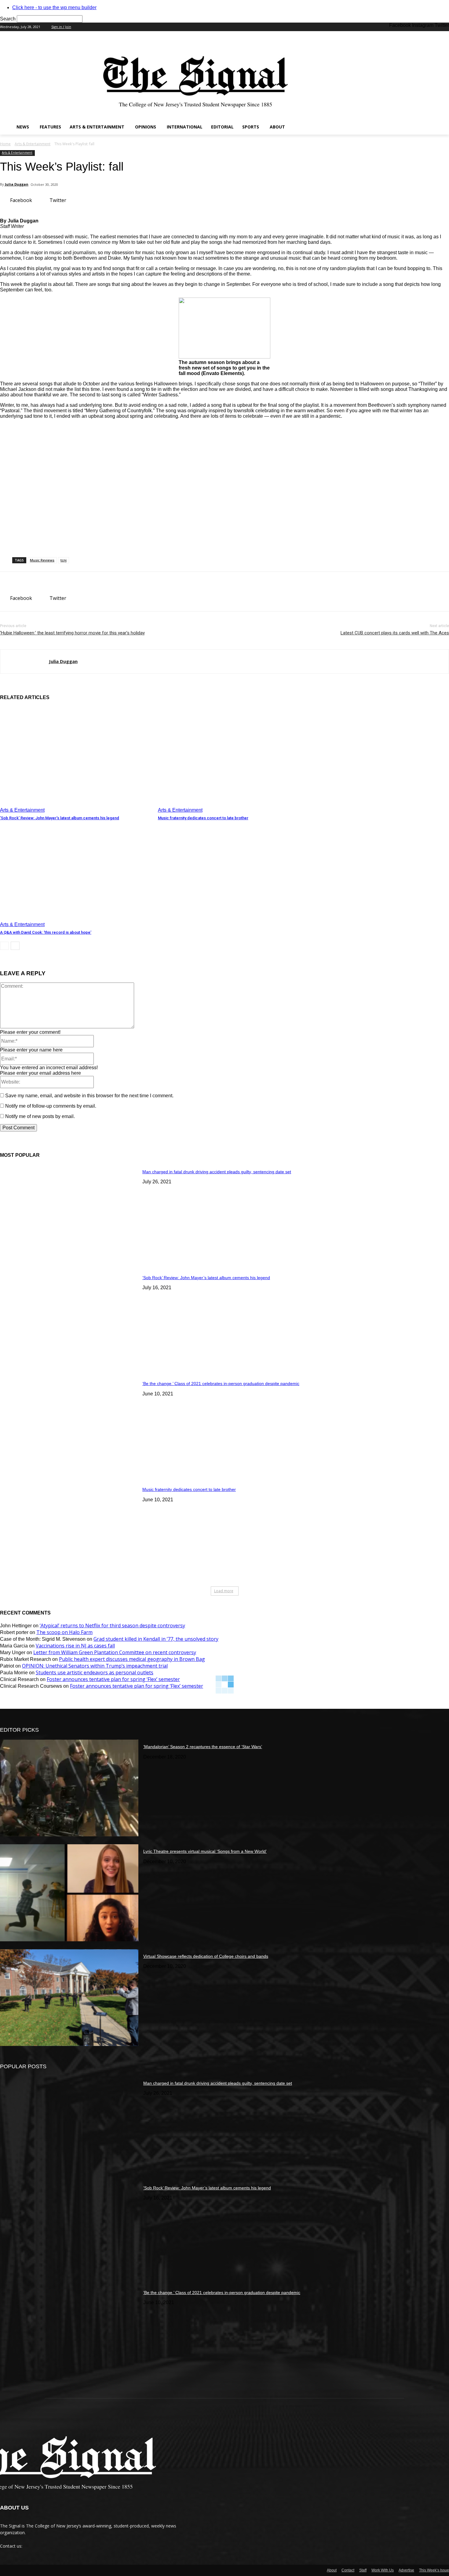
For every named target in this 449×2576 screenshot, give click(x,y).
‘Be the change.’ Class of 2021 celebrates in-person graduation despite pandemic (221, 1384)
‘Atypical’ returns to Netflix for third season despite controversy (112, 1625)
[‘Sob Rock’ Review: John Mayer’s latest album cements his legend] (76, 760)
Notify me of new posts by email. (40, 1116)
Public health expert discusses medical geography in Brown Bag (132, 1659)
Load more (224, 1591)
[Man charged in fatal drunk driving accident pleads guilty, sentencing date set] (69, 1213)
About (332, 2570)
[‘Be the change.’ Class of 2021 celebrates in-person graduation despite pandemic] (69, 1425)
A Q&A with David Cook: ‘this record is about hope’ (46, 932)
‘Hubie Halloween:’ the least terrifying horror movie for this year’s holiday (72, 633)
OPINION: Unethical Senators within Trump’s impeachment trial (95, 1666)
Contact (348, 2570)
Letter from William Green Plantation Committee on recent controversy (115, 1652)
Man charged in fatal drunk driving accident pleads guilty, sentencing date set (217, 1172)
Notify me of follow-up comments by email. (51, 1106)
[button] (442, 127)
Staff (363, 2570)
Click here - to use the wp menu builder (54, 7)
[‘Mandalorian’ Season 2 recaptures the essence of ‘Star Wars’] (69, 1788)
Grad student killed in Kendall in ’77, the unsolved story (156, 1639)
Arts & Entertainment (33, 144)
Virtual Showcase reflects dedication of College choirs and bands (206, 1956)
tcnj (64, 560)
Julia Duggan (17, 184)
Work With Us (383, 2570)
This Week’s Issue (434, 2570)
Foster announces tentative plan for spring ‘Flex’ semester (113, 1679)
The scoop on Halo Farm (64, 1632)
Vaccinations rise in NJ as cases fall (75, 1646)
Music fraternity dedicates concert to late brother (203, 818)
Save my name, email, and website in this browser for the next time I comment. (89, 1096)
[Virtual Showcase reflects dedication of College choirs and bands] (69, 1998)
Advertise (406, 2570)
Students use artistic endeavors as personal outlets (95, 1672)
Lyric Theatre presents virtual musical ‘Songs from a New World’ (205, 1851)
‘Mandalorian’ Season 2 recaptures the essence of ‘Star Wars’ (203, 1747)
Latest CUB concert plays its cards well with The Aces (395, 633)
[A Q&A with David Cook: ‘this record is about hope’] (76, 874)
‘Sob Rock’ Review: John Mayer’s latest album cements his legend (60, 818)
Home (5, 144)
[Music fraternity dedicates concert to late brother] (234, 760)
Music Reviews (42, 560)
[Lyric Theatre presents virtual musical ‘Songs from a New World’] (69, 1893)
